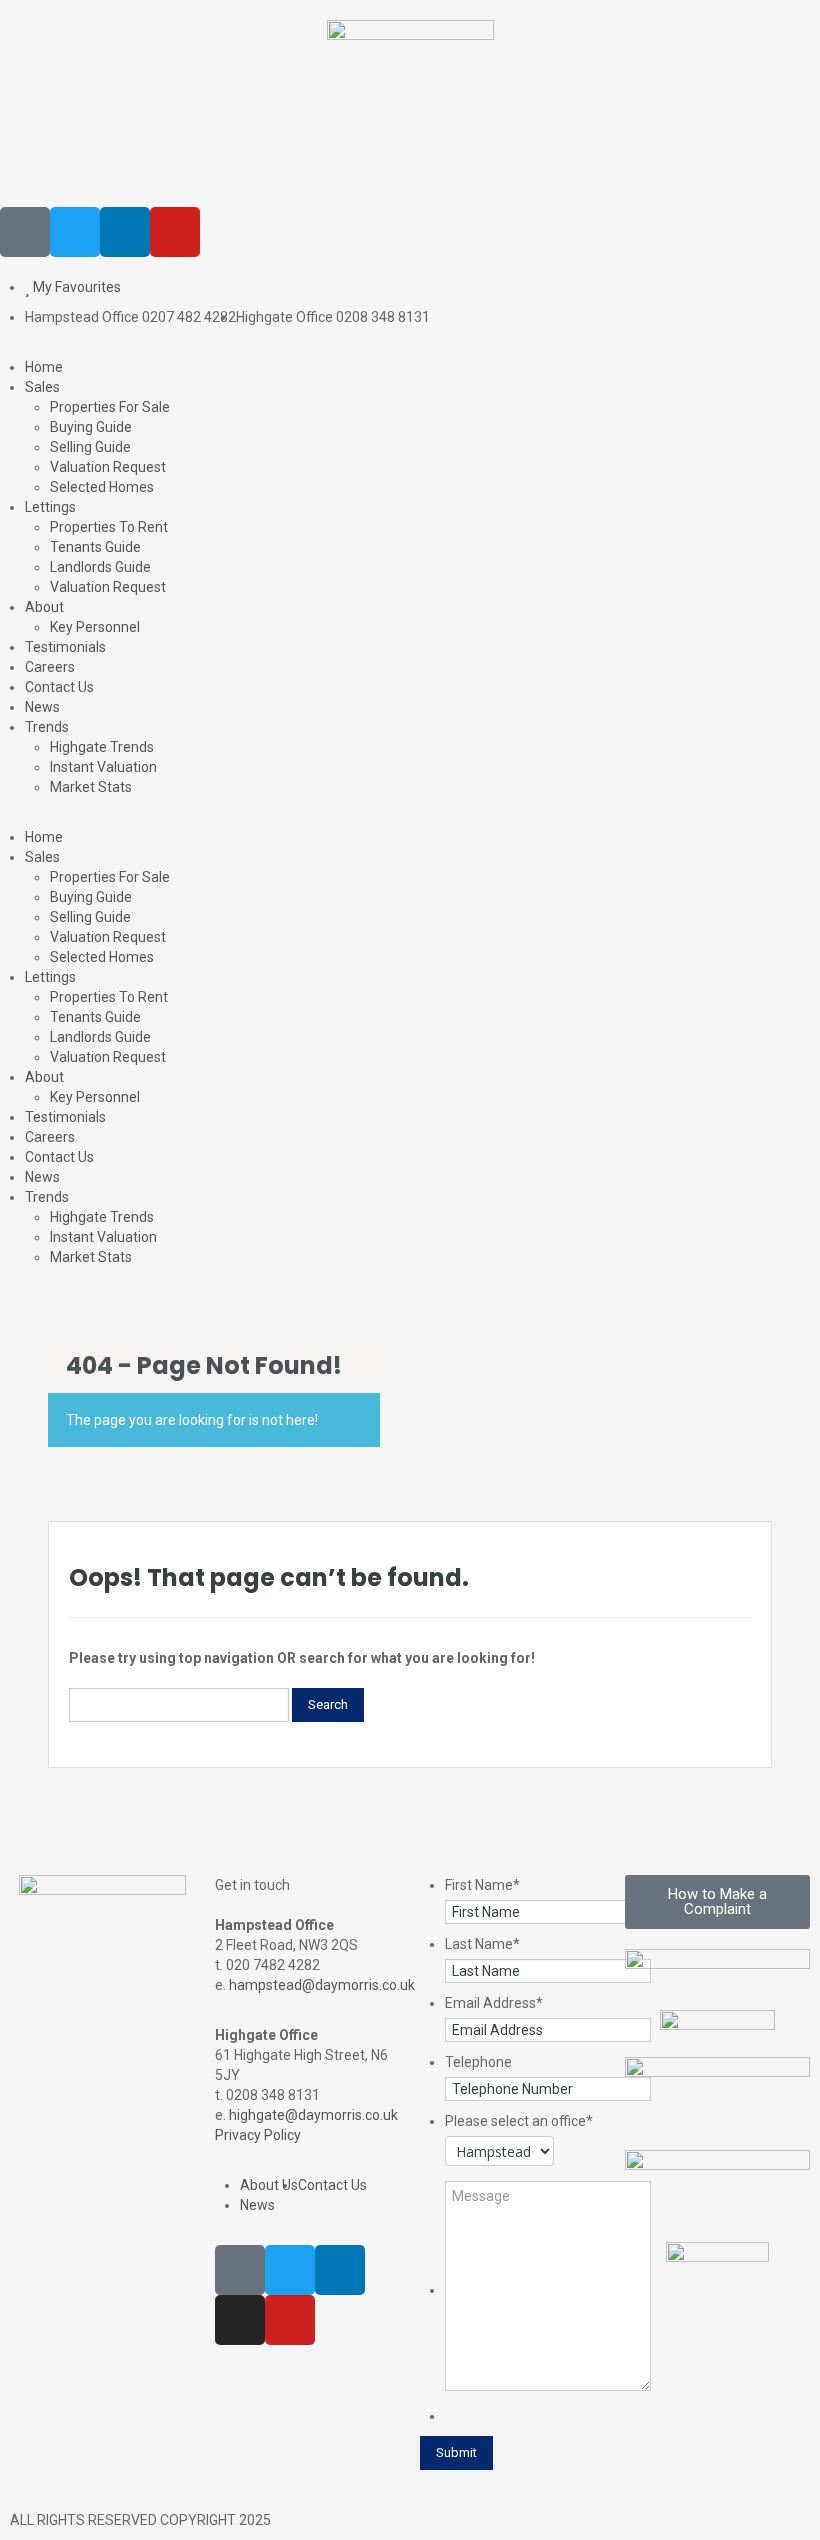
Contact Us (59, 687)
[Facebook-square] (25, 232)
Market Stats (91, 787)
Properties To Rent (109, 527)
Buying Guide (91, 427)
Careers (50, 667)
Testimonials (65, 647)
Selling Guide (90, 447)
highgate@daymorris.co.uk (313, 2115)
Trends (47, 727)
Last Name (482, 1944)
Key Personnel (95, 627)
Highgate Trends (102, 747)
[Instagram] (240, 2320)
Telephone (478, 2062)
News (42, 707)
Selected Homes (102, 487)
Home (44, 367)
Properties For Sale (110, 407)
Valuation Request (108, 467)
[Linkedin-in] (125, 232)
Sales (42, 387)
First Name (482, 1885)
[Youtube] (175, 232)
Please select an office (519, 2121)
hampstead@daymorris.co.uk (322, 1985)
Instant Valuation (103, 767)
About (44, 607)
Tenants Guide (95, 547)
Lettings (50, 507)
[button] (410, 817)
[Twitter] (75, 232)
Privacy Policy (258, 2135)
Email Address (494, 2003)
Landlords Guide (100, 567)
